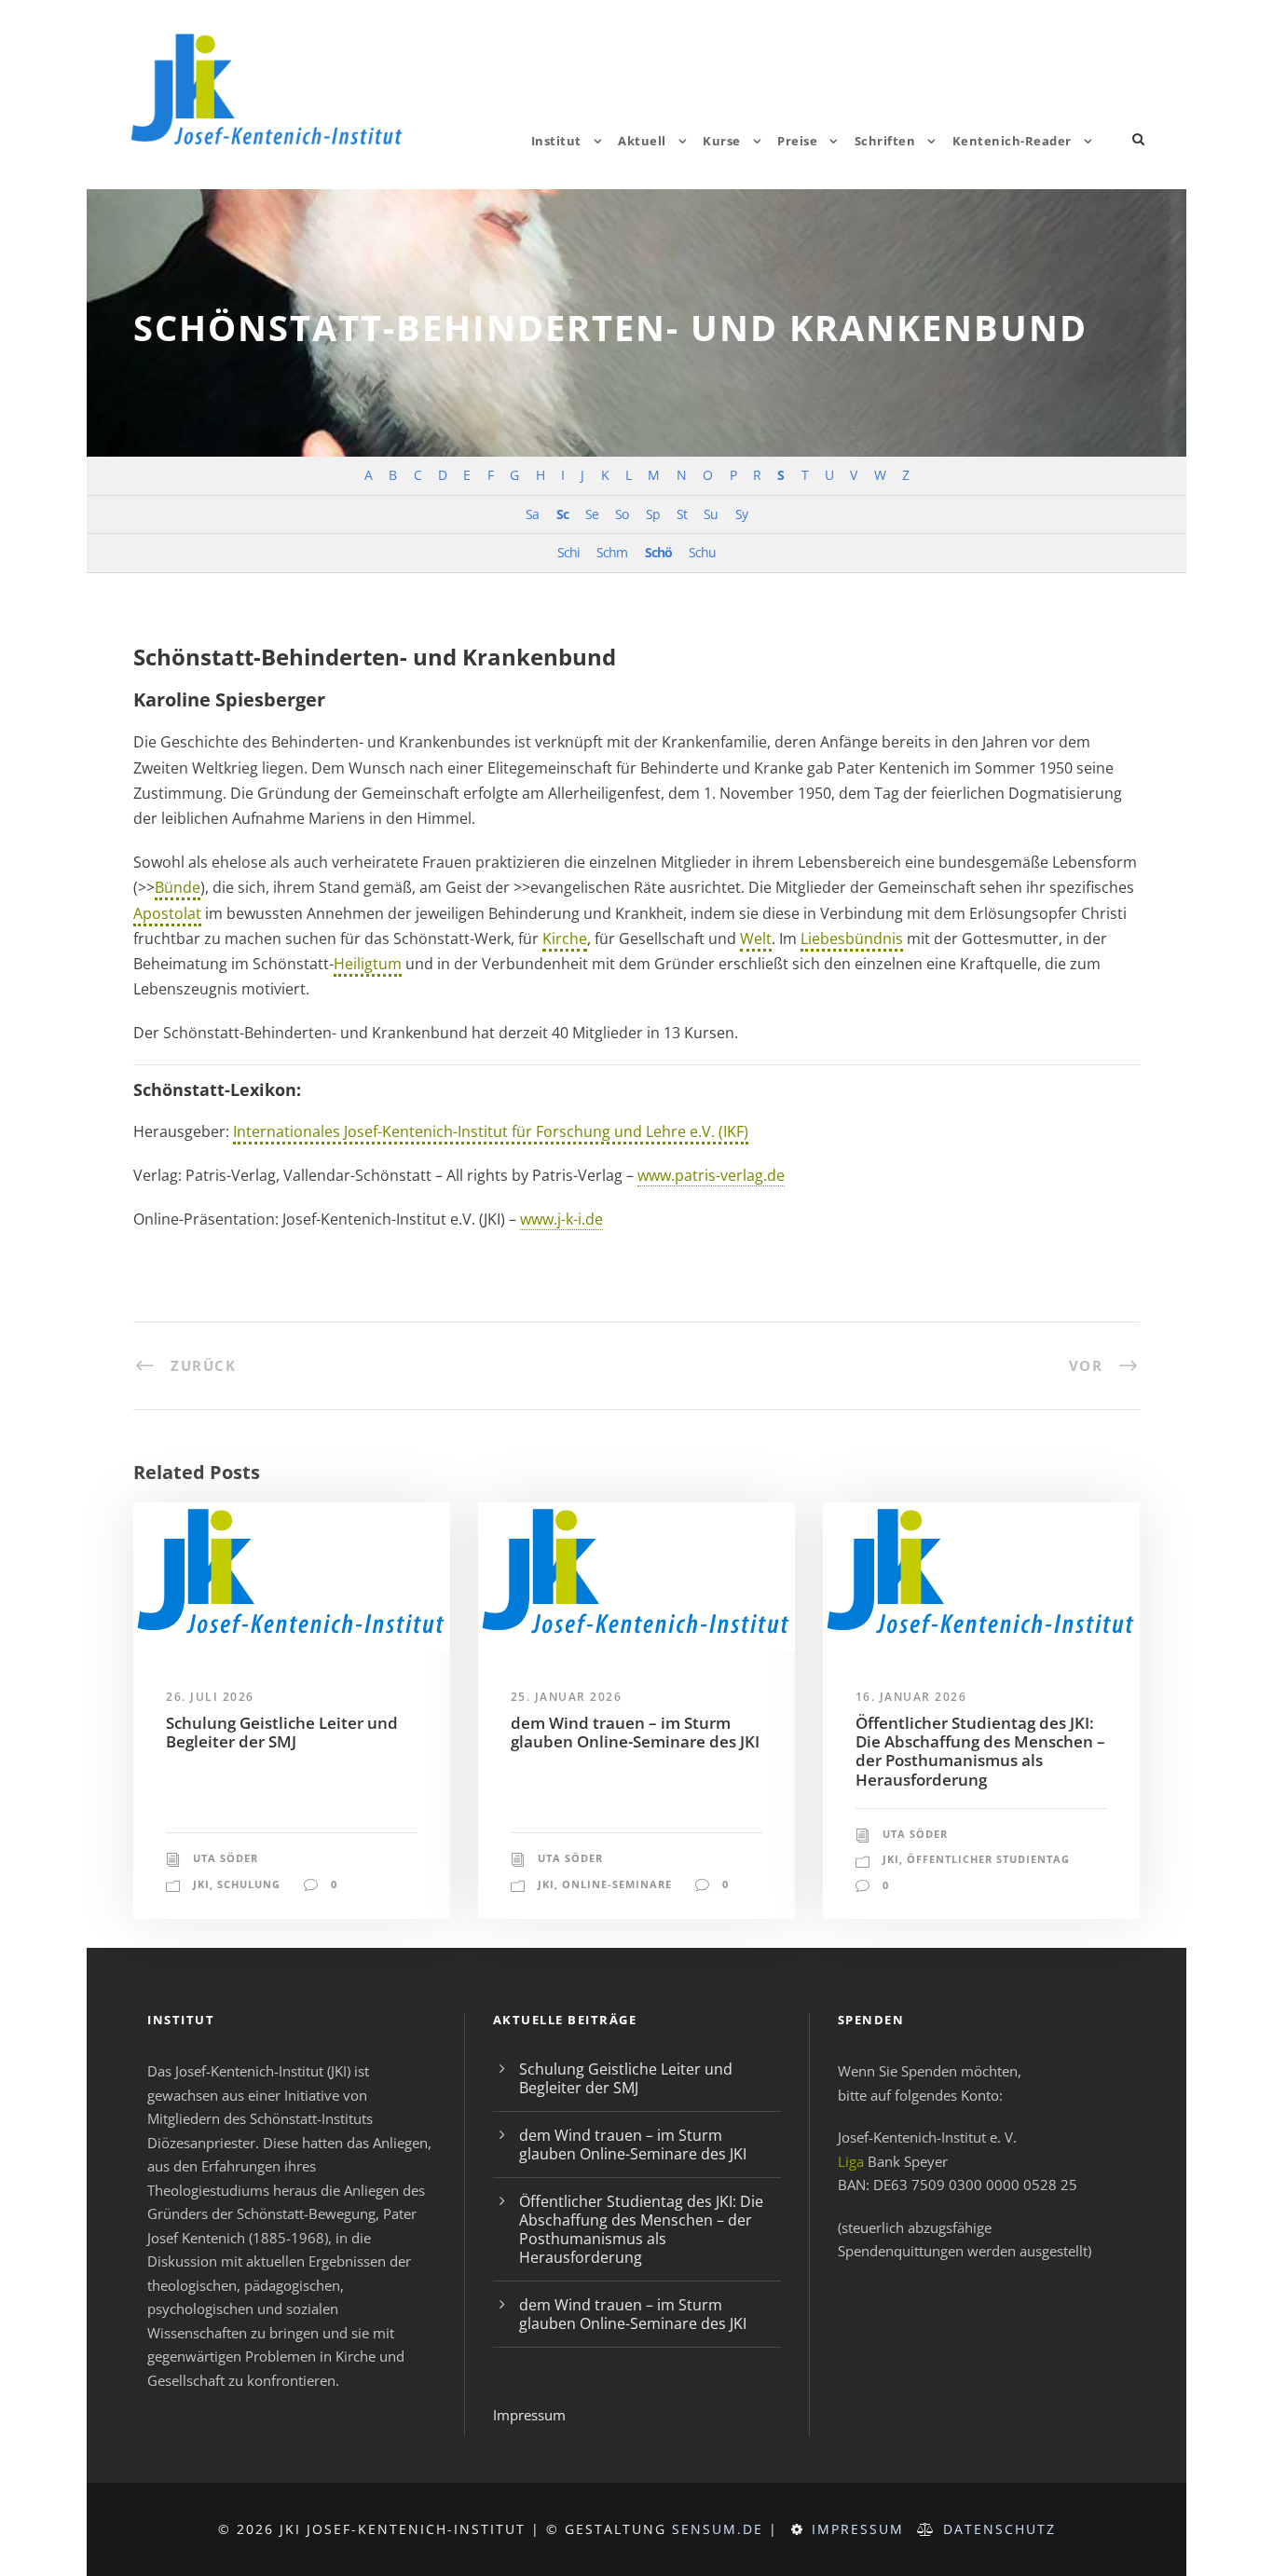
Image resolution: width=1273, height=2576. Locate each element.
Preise (797, 141)
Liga (851, 2161)
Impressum (529, 2415)
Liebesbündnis (852, 939)
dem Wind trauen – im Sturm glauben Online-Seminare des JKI (635, 1732)
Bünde (178, 887)
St (682, 514)
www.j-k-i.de (561, 1219)
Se (592, 514)
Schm (612, 552)
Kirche (565, 939)
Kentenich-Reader (1012, 141)
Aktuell (642, 141)
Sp (653, 514)
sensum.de (718, 2529)
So (622, 514)
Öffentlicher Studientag (988, 1859)
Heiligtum (368, 964)
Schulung (249, 1884)
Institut (556, 141)
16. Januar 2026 (911, 1697)
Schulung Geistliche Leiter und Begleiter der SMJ (282, 1732)
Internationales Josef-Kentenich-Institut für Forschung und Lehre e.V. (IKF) (491, 1131)
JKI (201, 1884)
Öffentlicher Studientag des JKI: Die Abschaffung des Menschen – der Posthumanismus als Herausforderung (980, 1751)
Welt (756, 939)
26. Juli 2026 (210, 1697)
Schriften (885, 141)
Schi (568, 552)
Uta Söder (226, 1858)
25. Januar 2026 (567, 1697)
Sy (741, 514)
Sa (532, 514)
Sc (562, 514)
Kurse (722, 141)
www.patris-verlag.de (711, 1175)
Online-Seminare (617, 1884)
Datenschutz (999, 2529)
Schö (658, 552)
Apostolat (167, 913)
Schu (702, 552)
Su (711, 514)
